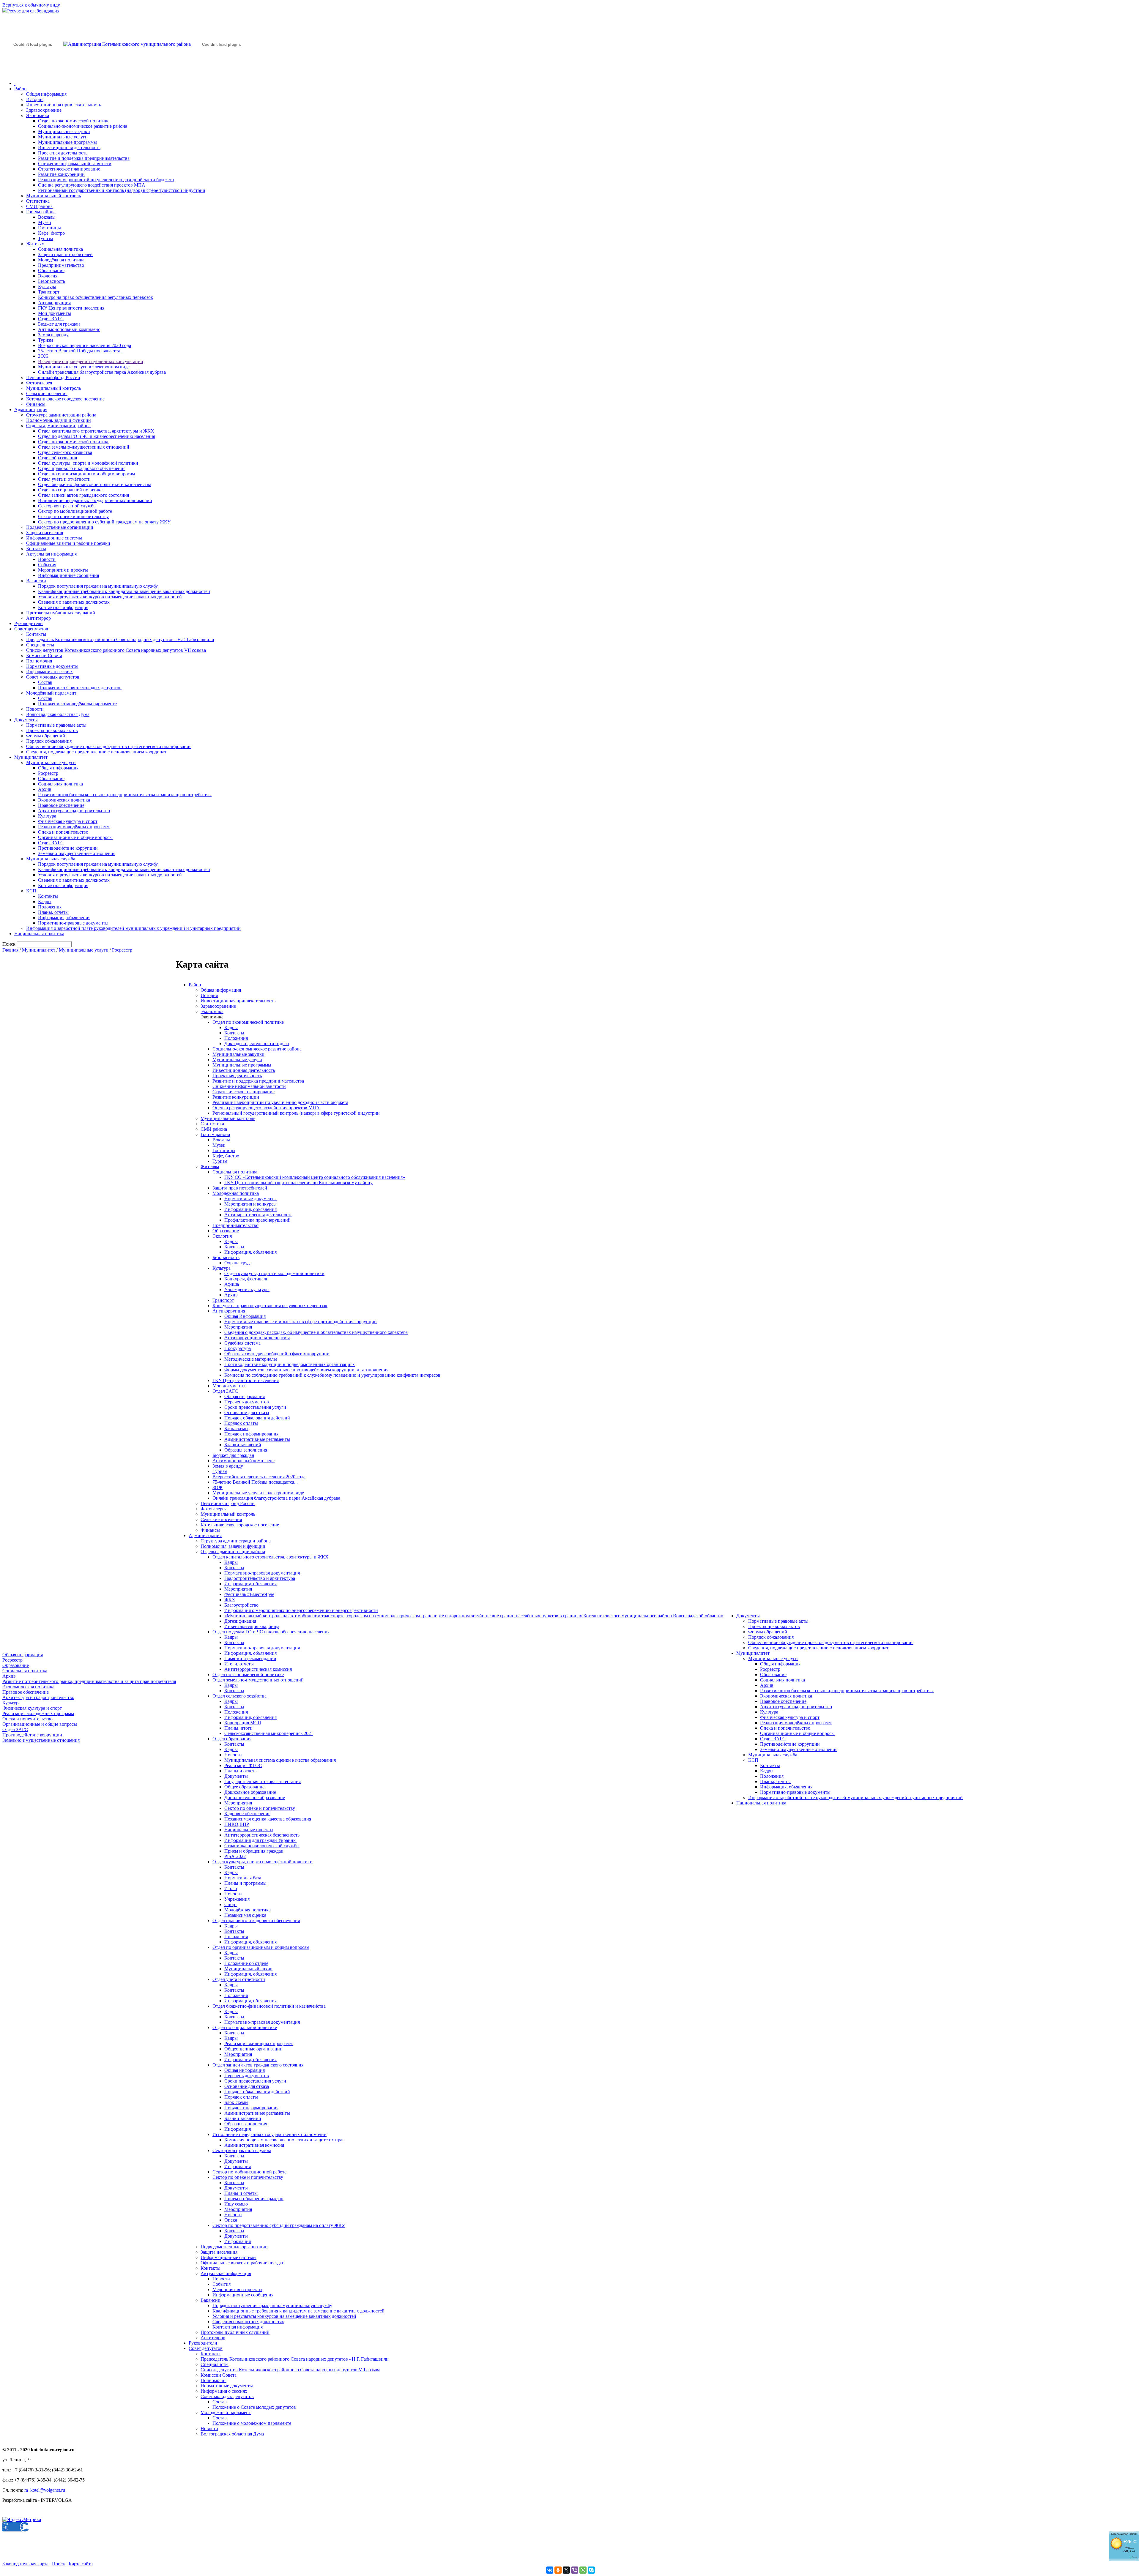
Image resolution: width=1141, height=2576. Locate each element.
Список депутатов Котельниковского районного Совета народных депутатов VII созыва (116, 650)
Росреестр (48, 773)
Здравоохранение (44, 110)
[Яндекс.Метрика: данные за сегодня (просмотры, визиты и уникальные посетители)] (22, 2520)
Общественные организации (253, 2049)
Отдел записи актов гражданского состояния (83, 495)
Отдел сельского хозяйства (65, 452)
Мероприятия (238, 1327)
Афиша (232, 1284)
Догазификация (240, 1621)
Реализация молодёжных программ (74, 827)
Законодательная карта (25, 2564)
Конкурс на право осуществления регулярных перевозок (96, 297)
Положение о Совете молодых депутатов (80, 688)
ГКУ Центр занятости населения (71, 308)
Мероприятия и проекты (63, 570)
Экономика (38, 115)
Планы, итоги (238, 1728)
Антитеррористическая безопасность (262, 1835)
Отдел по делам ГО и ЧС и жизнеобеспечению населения (97, 436)
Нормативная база (243, 1878)
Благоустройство (241, 1605)
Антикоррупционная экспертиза (257, 1338)
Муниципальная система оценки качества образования (280, 1760)
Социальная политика (60, 249)
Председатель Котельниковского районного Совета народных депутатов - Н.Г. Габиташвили (120, 639)
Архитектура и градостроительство (74, 811)
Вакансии (36, 581)
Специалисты (40, 645)
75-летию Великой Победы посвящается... (81, 351)
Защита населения (45, 533)
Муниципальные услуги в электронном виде (84, 367)
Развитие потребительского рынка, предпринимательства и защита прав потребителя (125, 795)
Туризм (45, 238)
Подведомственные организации (60, 527)
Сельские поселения (47, 393)
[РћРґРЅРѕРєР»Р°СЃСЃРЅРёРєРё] (558, 2570)
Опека (231, 2220)
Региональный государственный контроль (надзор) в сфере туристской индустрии (122, 190)
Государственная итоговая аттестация (263, 1781)
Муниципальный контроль (53, 196)
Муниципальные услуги (63, 137)
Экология (48, 276)
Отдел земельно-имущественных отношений (84, 447)
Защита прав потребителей (65, 254)
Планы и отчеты (241, 1771)
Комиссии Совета (44, 656)
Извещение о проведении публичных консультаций (91, 361)
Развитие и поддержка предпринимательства (84, 158)
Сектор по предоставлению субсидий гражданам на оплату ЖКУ (104, 522)
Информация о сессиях (49, 672)
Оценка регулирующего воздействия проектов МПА (92, 185)
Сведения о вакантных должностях (74, 602)
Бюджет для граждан (59, 324)
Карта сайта (81, 2564)
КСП (31, 891)
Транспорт (49, 292)
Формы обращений (46, 736)
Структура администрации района (61, 415)
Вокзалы (47, 217)
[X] (566, 2570)
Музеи (45, 222)
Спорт (231, 1904)
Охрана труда (238, 1263)
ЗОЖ (43, 356)
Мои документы (55, 313)
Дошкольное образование (250, 1792)
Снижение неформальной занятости (75, 164)
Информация (238, 2129)
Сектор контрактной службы (67, 506)
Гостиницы (49, 228)
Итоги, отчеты (239, 1664)
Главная (10, 950)
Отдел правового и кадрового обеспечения (82, 468)
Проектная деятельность (63, 153)
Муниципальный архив (248, 1969)
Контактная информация (63, 607)
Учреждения (237, 1899)
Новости (47, 559)
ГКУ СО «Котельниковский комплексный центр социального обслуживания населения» (315, 1177)
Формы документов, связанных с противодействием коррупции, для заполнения (306, 1370)
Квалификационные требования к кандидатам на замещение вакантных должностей (124, 591)
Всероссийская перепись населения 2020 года (85, 345)
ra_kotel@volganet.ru (45, 2490)
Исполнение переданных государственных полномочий (95, 500)
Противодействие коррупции (68, 848)
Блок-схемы (236, 1429)
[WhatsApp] (583, 2570)
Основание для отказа (247, 1412)
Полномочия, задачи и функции (59, 420)
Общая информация (46, 94)
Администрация (31, 410)
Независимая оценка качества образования (268, 1819)
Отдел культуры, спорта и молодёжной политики (88, 463)
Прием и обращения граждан (254, 1851)
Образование (51, 270)
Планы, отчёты (53, 912)
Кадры (45, 901)
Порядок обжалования (49, 741)
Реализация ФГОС (243, 1765)
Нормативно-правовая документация (262, 1573)
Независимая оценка (245, 1915)
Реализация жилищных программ (259, 2043)
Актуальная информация (51, 554)
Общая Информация (245, 1316)
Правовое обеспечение (61, 805)
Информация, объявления (64, 918)
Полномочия (39, 661)
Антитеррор (38, 618)
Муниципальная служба (51, 859)
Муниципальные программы (67, 142)
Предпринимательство (61, 265)
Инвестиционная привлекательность (64, 105)
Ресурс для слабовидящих (33, 11)
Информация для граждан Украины (260, 1840)
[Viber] (575, 2570)
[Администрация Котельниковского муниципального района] (33, 72)
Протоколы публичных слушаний (61, 613)
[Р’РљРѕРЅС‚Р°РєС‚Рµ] (550, 2570)
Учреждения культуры (247, 1289)
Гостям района (41, 212)
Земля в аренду (53, 335)
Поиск (59, 2564)
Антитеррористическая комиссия (258, 1669)
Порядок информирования (251, 1434)
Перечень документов (247, 1402)
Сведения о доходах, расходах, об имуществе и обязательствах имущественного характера (316, 1332)
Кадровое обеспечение (247, 1814)
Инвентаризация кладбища (252, 1626)
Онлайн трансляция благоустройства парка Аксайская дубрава (102, 372)
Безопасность (52, 281)
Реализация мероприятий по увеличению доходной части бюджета (106, 180)
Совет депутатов (31, 629)
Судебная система (242, 1343)
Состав (45, 682)
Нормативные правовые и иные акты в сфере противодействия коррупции (301, 1322)
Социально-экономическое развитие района (83, 126)
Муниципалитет (31, 757)
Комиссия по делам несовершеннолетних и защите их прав (285, 2140)
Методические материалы (251, 1359)
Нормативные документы (52, 666)
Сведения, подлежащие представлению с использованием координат (96, 752)
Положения (50, 907)
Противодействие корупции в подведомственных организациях (290, 1364)
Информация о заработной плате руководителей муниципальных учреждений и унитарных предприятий (133, 928)
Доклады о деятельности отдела (257, 1044)
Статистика (38, 201)
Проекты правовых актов (52, 730)
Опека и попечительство (63, 832)
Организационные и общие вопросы (75, 837)
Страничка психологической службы (262, 1846)
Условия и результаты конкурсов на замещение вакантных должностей (110, 597)
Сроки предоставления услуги (255, 1407)
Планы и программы (245, 1883)
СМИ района (39, 206)
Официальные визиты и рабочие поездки (68, 543)
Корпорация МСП (243, 1723)
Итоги (231, 1888)
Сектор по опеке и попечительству (73, 516)
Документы (26, 720)
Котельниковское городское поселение (65, 399)
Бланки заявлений (243, 1445)
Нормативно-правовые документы (73, 923)
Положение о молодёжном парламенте (77, 704)
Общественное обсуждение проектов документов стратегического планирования (109, 746)
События (47, 565)
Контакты (36, 549)
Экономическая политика (64, 800)
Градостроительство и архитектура (260, 1578)
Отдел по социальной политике (70, 490)
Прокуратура (238, 1348)
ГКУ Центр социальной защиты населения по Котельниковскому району (298, 1183)
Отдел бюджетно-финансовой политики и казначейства (95, 484)
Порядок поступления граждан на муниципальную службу (98, 586)
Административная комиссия (254, 2145)
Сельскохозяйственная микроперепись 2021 (269, 1733)
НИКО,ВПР (237, 1824)
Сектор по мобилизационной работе (75, 511)
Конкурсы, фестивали (246, 1279)
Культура (47, 287)
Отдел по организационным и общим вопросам (86, 474)
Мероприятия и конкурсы (250, 1204)
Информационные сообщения (68, 575)
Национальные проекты (249, 1830)
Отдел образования (57, 458)
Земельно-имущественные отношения (77, 853)
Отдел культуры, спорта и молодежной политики (274, 1273)
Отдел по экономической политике (74, 121)
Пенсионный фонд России (53, 377)
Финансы (36, 404)
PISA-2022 (235, 1856)
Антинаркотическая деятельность (258, 1215)
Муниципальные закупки (64, 131)
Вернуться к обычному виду (31, 5)
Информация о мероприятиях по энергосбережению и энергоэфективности (301, 1610)
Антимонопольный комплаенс (69, 329)
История (35, 99)
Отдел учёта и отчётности (64, 479)
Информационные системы (54, 538)
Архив (45, 789)
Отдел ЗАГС (51, 319)
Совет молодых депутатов (53, 677)
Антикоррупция (54, 303)
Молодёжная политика (61, 260)
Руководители (29, 623)
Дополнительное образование (255, 1797)
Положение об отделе (246, 1963)
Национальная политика (39, 934)
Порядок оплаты (241, 1423)
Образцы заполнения (246, 1450)
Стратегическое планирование (69, 169)
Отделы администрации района (58, 426)
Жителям (35, 244)
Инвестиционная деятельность (69, 148)
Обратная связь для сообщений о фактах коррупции (277, 1354)
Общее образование (244, 1787)
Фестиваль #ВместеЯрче (249, 1594)
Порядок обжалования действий (257, 1418)
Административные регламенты (257, 1439)
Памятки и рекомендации (250, 1658)
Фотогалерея (39, 383)
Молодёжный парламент (51, 693)
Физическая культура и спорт (68, 821)
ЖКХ (230, 1600)
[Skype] (591, 2570)
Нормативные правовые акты (56, 725)
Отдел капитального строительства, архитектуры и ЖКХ (96, 431)
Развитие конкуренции (61, 174)
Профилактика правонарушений (257, 1220)
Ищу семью (236, 2204)
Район (21, 89)
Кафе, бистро (51, 233)
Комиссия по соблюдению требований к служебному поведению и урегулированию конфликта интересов (332, 1375)
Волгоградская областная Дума (58, 714)
